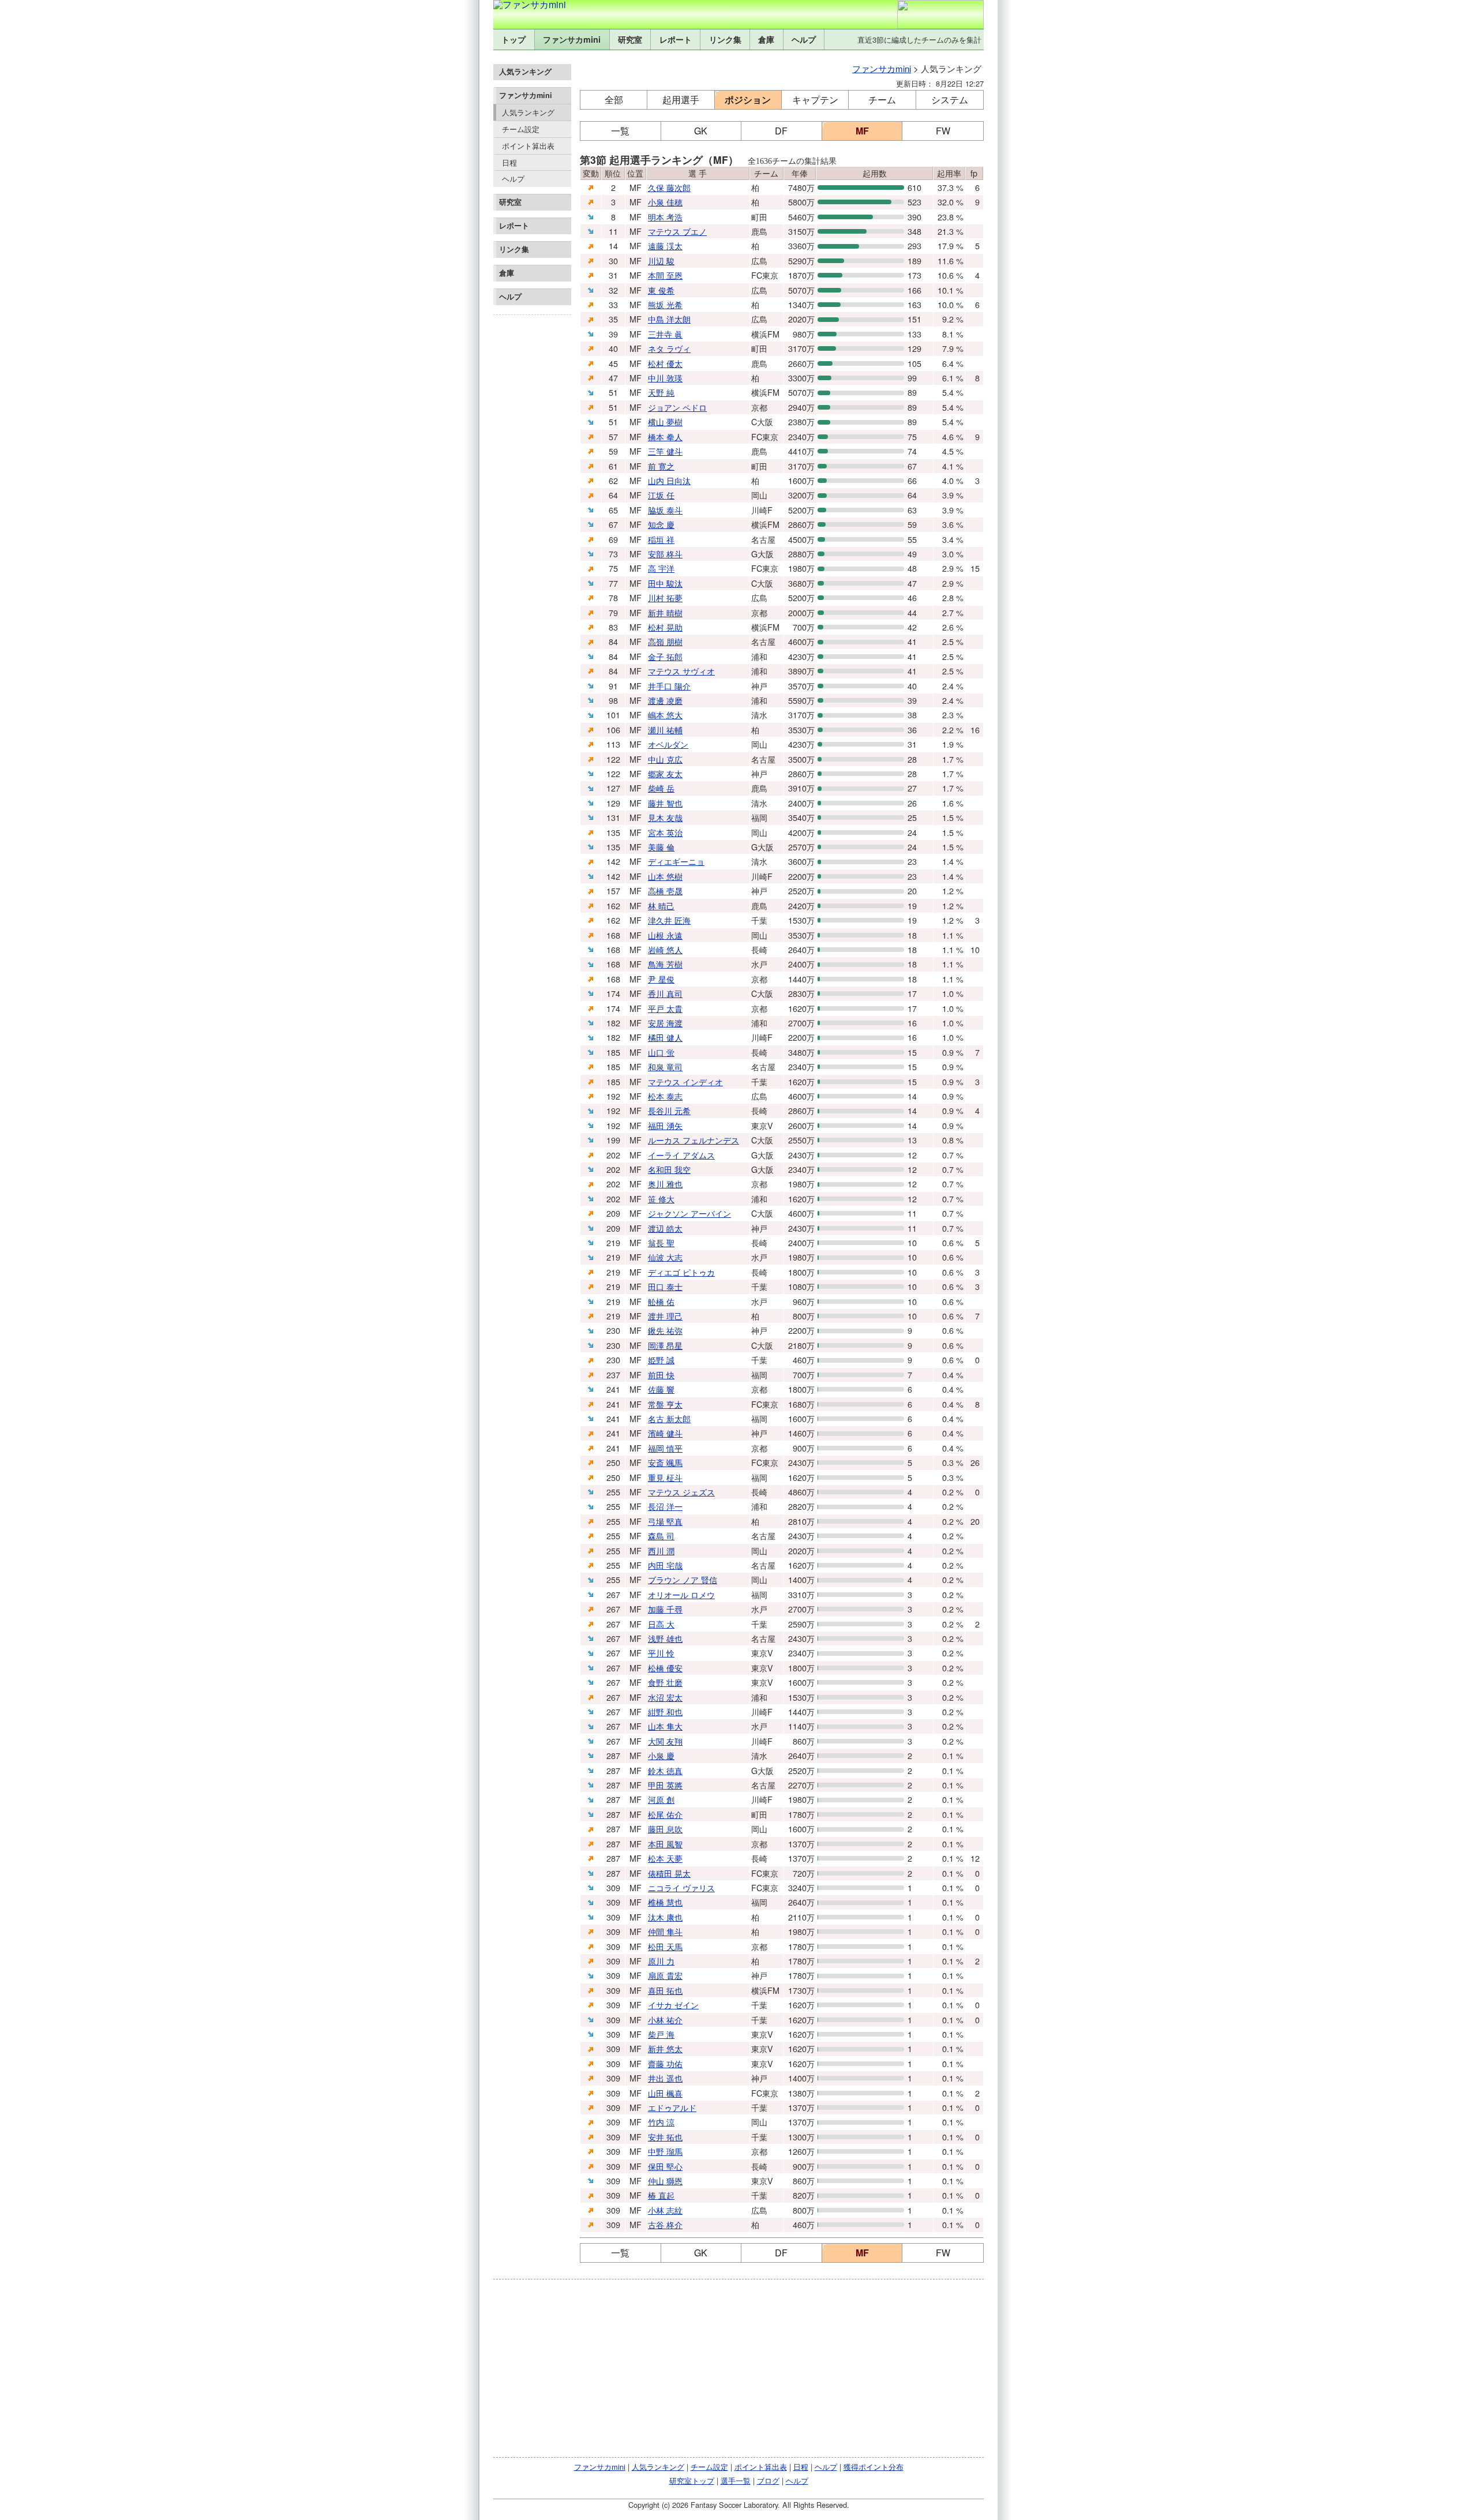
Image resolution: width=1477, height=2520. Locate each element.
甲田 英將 (665, 1785)
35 (613, 319)
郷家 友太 (665, 773)
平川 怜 (661, 1653)
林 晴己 (661, 905)
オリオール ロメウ (681, 1594)
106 (613, 730)
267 (613, 1594)
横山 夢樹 (665, 421)
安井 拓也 (665, 2137)
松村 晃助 (665, 627)
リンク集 (725, 39)
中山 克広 (665, 759)
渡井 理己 (665, 1316)
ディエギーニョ (676, 861)
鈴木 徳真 (665, 1770)
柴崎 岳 (661, 788)
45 (613, 363)
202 (613, 1155)
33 (613, 304)
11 (613, 231)
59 (613, 451)
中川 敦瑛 (665, 378)
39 (613, 334)
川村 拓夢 (665, 597)
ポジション (748, 100)
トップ (513, 39)
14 (613, 245)
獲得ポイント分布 (874, 2467)
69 (613, 539)
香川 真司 (665, 993)
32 (613, 290)
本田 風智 (665, 1844)
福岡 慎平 (665, 1448)
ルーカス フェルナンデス (693, 1140)
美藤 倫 (661, 847)
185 (613, 1052)
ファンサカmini (572, 39)
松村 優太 (665, 363)
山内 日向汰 (669, 480)
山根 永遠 (665, 935)
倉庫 (766, 39)
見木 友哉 (665, 817)
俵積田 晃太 (669, 1873)
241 (613, 1389)
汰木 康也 (665, 1917)
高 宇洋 (661, 568)
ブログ (768, 2480)
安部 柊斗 (665, 554)
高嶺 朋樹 (665, 641)
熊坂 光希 (665, 304)
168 (613, 935)
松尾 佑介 (665, 1814)
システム (950, 100)
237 (613, 1375)
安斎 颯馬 (665, 1462)
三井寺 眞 (665, 334)
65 (613, 510)
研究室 (630, 39)
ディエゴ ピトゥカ (681, 1272)
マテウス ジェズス (681, 1492)
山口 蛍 (661, 1052)
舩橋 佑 (661, 1301)
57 (613, 436)
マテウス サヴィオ (681, 671)
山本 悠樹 (665, 876)
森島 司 (661, 1535)
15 (975, 568)
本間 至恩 (665, 275)
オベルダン (668, 744)
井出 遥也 (665, 2078)
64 (613, 495)
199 (613, 1140)
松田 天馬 (665, 1946)
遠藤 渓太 (665, 245)
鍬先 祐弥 (665, 1330)
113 (613, 744)
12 (975, 1858)
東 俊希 (661, 290)
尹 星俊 (661, 979)
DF (781, 131)
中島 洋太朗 (669, 319)
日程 (509, 162)
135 (613, 832)
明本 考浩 (665, 217)
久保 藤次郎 (669, 187)
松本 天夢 (665, 1858)
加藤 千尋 (665, 1609)
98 (613, 700)
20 (975, 1521)
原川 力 (661, 1961)
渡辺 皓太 (665, 1228)
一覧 (620, 131)
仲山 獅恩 (665, 2180)
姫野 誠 (661, 1360)
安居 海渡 (665, 1023)
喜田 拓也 (665, 1990)
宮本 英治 (665, 832)
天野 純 (661, 392)
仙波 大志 (665, 1257)
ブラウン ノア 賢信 (683, 1579)
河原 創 (661, 1799)
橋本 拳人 (665, 436)
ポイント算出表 (528, 146)
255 (613, 1492)
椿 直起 (661, 2195)
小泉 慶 (661, 1755)
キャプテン (815, 100)
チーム (882, 100)
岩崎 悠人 (665, 949)
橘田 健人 (665, 1037)
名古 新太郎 (669, 1418)
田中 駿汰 (665, 583)
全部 (614, 100)
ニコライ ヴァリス (681, 1887)
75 (613, 568)
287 (613, 1755)
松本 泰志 (665, 1096)
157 (613, 890)
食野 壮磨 (665, 1682)
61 (613, 466)
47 (613, 378)
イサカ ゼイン (673, 2005)
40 (613, 348)
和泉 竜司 (665, 1066)
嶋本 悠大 (665, 715)
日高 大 (661, 1624)
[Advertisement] (532, 493)
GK (701, 131)
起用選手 (681, 100)
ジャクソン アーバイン (689, 1213)
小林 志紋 (665, 2210)
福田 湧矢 (665, 1125)
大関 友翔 (665, 1741)
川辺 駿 (661, 260)
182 (613, 1023)
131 (613, 817)
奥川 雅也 (665, 1184)
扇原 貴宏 (665, 1975)
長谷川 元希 (669, 1110)
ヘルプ (804, 39)
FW (943, 131)
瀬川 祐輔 (665, 730)
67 (613, 524)
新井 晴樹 (665, 612)
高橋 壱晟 (665, 890)
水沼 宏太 (665, 1697)
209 (613, 1213)
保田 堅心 (665, 2166)
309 (613, 1887)
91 (613, 686)
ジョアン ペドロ (677, 407)
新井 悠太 (665, 2048)
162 (613, 905)
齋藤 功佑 (665, 2063)
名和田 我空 (669, 1169)
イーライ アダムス (681, 1155)
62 (613, 480)
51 (613, 392)
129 (613, 803)
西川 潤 (661, 1550)
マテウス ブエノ (677, 231)
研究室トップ (692, 2480)
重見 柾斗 (665, 1477)
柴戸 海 (661, 2034)
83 (613, 627)
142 (613, 861)
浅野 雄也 (665, 1638)
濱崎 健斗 (665, 1433)
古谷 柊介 (665, 2224)
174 (613, 993)
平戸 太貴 (665, 1008)
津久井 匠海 (669, 920)
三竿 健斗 (665, 451)
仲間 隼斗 (665, 1931)
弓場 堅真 (665, 1521)
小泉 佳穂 (665, 202)
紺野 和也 (665, 1711)
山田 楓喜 (665, 2093)
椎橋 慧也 (665, 1902)
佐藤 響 (661, 1389)
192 (613, 1096)
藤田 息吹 (665, 1829)
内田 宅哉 (665, 1565)
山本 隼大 (665, 1726)
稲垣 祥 (661, 539)
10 (975, 949)
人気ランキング (528, 112)
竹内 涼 (661, 2122)
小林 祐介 (665, 2020)
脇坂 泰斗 (665, 510)
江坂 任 (661, 495)
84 (613, 641)
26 (975, 1462)
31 (613, 275)
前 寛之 (661, 466)
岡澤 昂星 (665, 1345)
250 (613, 1462)
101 (613, 715)
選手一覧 (736, 2480)
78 (613, 597)
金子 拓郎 (665, 656)
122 (613, 759)
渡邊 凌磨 (665, 700)
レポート (676, 39)
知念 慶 (661, 524)
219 (613, 1242)
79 (613, 612)
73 (613, 554)
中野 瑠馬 (665, 2151)
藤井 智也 (665, 803)
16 (975, 730)
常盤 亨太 (665, 1404)
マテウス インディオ (685, 1081)
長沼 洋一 (665, 1506)
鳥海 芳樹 (665, 964)
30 (613, 260)
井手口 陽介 (669, 686)
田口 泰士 (665, 1286)
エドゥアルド (672, 2107)
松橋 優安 (665, 1668)
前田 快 (661, 1375)
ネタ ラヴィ (669, 348)
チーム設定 (521, 129)
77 (613, 583)
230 (613, 1330)
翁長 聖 (661, 1242)
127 (613, 788)
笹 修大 (661, 1199)
